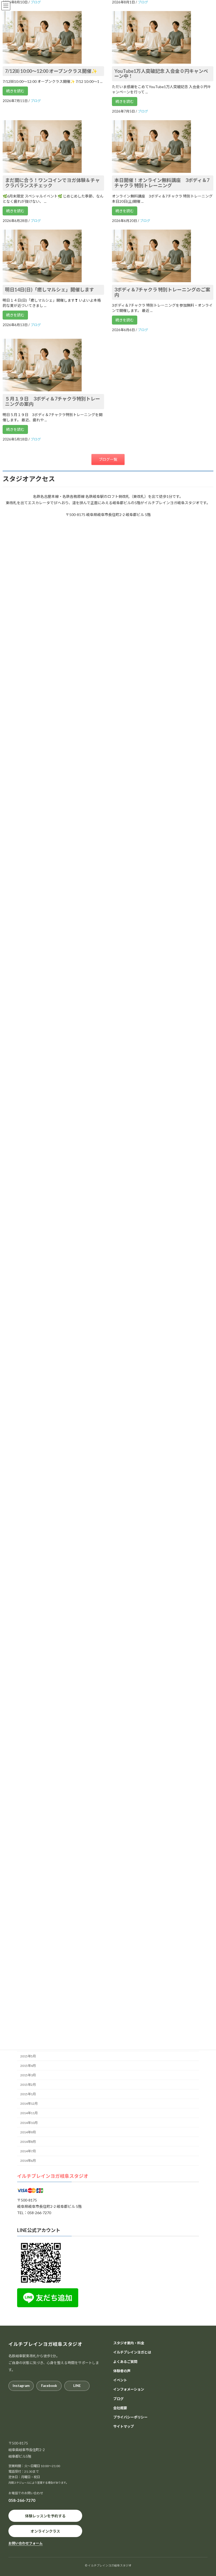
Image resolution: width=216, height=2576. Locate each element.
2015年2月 (28, 2085)
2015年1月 (28, 2094)
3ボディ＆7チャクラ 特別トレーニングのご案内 (162, 292)
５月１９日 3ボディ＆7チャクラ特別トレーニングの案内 (53, 401)
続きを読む (15, 91)
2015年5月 (28, 2056)
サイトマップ (124, 2426)
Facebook (49, 2386)
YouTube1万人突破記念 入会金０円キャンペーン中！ (161, 74)
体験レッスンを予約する (45, 2516)
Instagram (21, 2386)
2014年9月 (28, 2132)
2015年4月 (28, 2066)
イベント (120, 2380)
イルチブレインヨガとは (132, 2352)
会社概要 (120, 2408)
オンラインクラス (45, 2531)
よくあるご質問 (125, 2361)
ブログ (118, 2398)
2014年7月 (28, 2151)
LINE (77, 2386)
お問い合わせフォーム (26, 2543)
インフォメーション (129, 2389)
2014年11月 (29, 2113)
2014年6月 (28, 2161)
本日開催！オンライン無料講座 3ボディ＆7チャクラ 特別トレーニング (162, 183)
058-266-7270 (22, 2500)
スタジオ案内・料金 (129, 2343)
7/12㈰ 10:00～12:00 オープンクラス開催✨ (51, 71)
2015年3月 (28, 2075)
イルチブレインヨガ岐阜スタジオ (53, 2176)
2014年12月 (29, 2104)
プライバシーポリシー (130, 2417)
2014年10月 (29, 2122)
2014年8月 (28, 2142)
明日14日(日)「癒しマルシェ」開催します (50, 290)
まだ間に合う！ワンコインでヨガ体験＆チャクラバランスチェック (52, 183)
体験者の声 (122, 2371)
